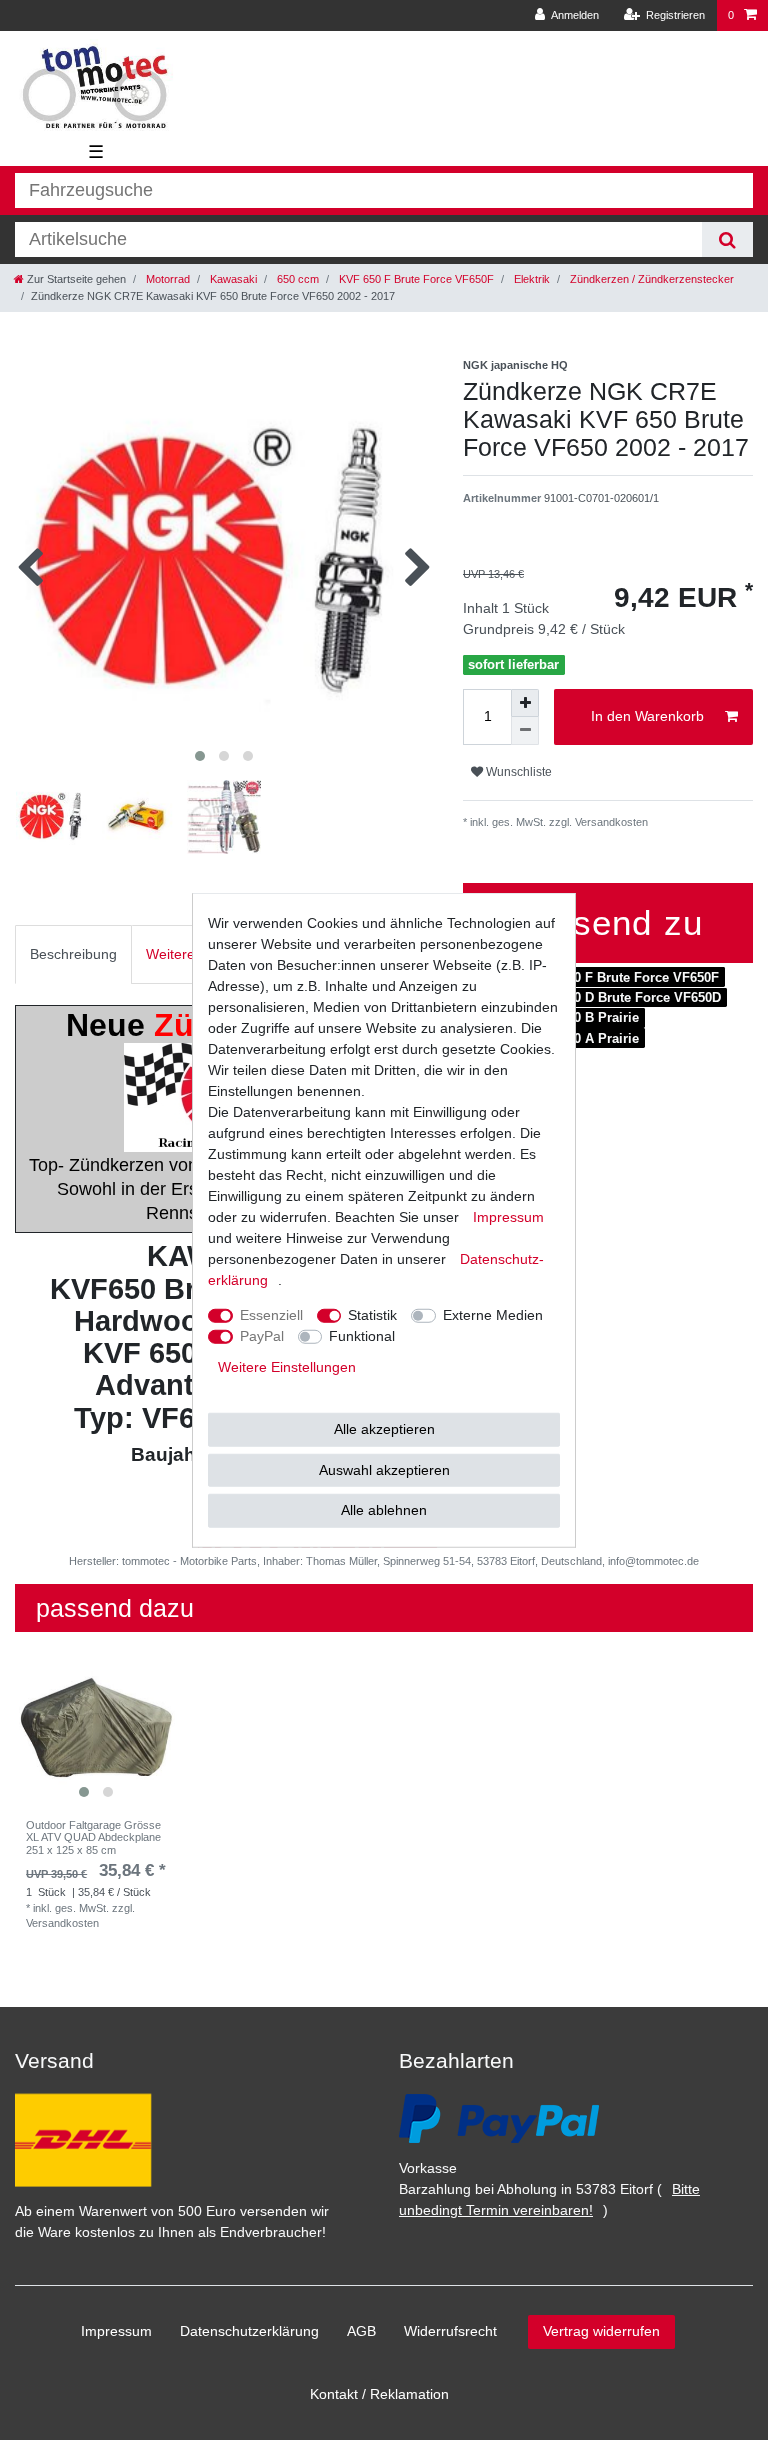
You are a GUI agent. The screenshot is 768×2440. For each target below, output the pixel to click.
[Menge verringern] (525, 731)
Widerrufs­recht (450, 2331)
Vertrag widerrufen (601, 2331)
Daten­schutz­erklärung (249, 2331)
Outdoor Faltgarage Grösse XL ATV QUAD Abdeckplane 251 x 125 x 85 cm (93, 1837)
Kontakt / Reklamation (379, 2394)
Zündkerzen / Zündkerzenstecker (650, 279)
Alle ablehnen (384, 1510)
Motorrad (166, 279)
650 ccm (296, 279)
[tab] (73, 954)
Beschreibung (73, 954)
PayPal (262, 1336)
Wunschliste (517, 772)
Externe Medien (493, 1315)
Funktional (362, 1336)
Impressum (116, 2331)
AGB (361, 2331)
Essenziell (271, 1315)
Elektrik (530, 279)
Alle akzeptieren (384, 1429)
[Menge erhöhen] (525, 703)
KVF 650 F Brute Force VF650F (415, 279)
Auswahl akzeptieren (384, 1469)
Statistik (372, 1315)
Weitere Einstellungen (287, 1367)
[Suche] (727, 239)
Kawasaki (232, 279)
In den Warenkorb (647, 716)
